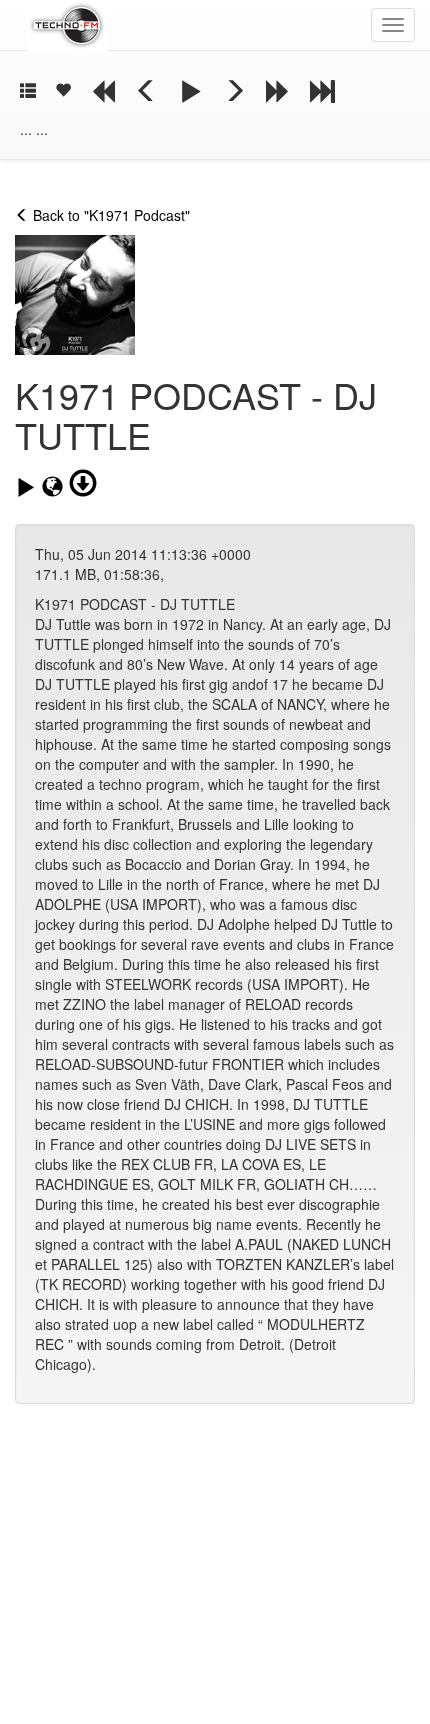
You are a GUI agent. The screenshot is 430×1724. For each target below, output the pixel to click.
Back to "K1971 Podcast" (109, 215)
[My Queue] (28, 91)
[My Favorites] (63, 91)
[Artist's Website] (55, 487)
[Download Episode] (83, 484)
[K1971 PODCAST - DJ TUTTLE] (28, 487)
